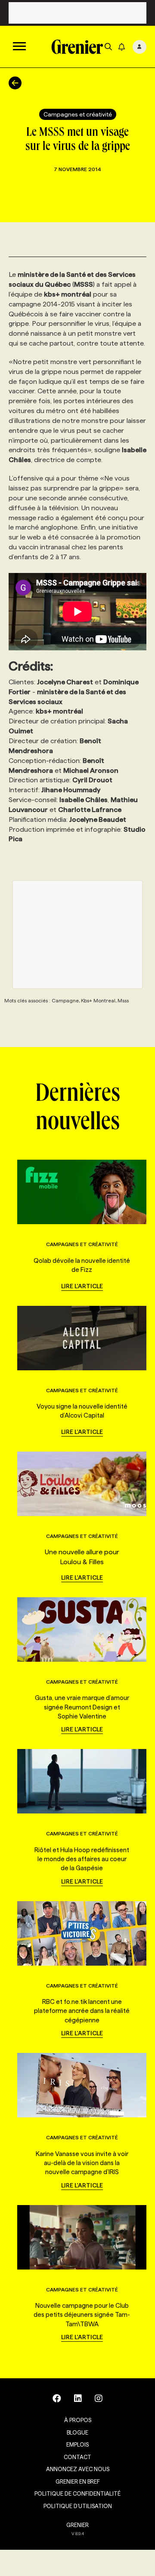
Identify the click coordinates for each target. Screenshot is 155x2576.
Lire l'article (82, 1286)
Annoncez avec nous (78, 2469)
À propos (78, 2420)
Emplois (77, 2444)
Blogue (77, 2432)
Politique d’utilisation (78, 2506)
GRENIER (77, 2525)
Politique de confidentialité (77, 2493)
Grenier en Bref (78, 2481)
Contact (77, 2457)
